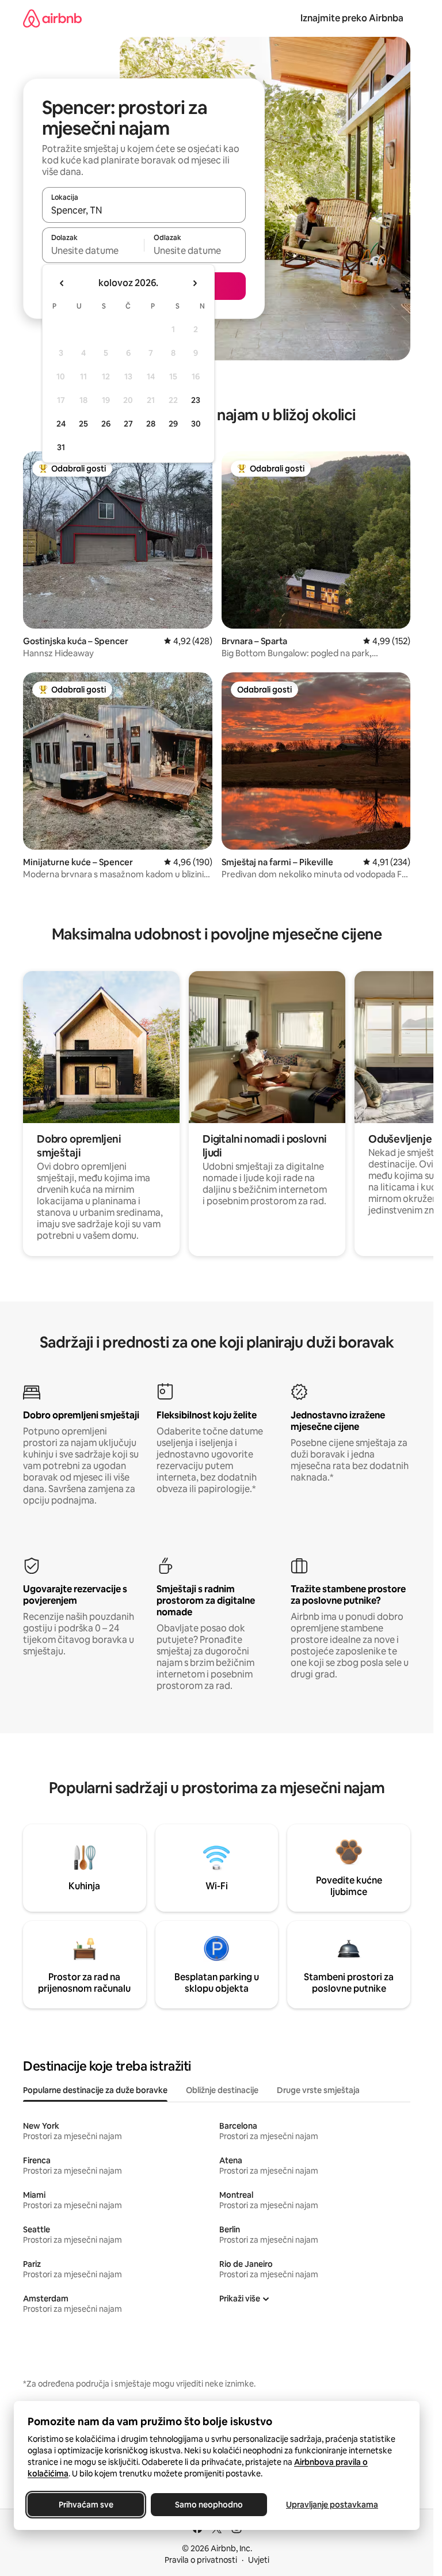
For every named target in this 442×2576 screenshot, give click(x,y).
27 (128, 424)
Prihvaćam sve (86, 2505)
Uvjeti (259, 2560)
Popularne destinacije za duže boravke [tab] (95, 2090)
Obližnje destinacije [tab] (222, 2090)
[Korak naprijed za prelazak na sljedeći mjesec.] (195, 283)
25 (83, 424)
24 (61, 424)
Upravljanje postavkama (332, 2505)
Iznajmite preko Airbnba (352, 18)
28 (151, 424)
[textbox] (93, 250)
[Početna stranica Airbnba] (52, 18)
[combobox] (144, 210)
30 (196, 424)
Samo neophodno (209, 2505)
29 (173, 424)
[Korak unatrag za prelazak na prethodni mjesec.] (62, 283)
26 (106, 424)
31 (61, 447)
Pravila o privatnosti (201, 2560)
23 (196, 400)
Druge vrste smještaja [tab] (318, 2090)
